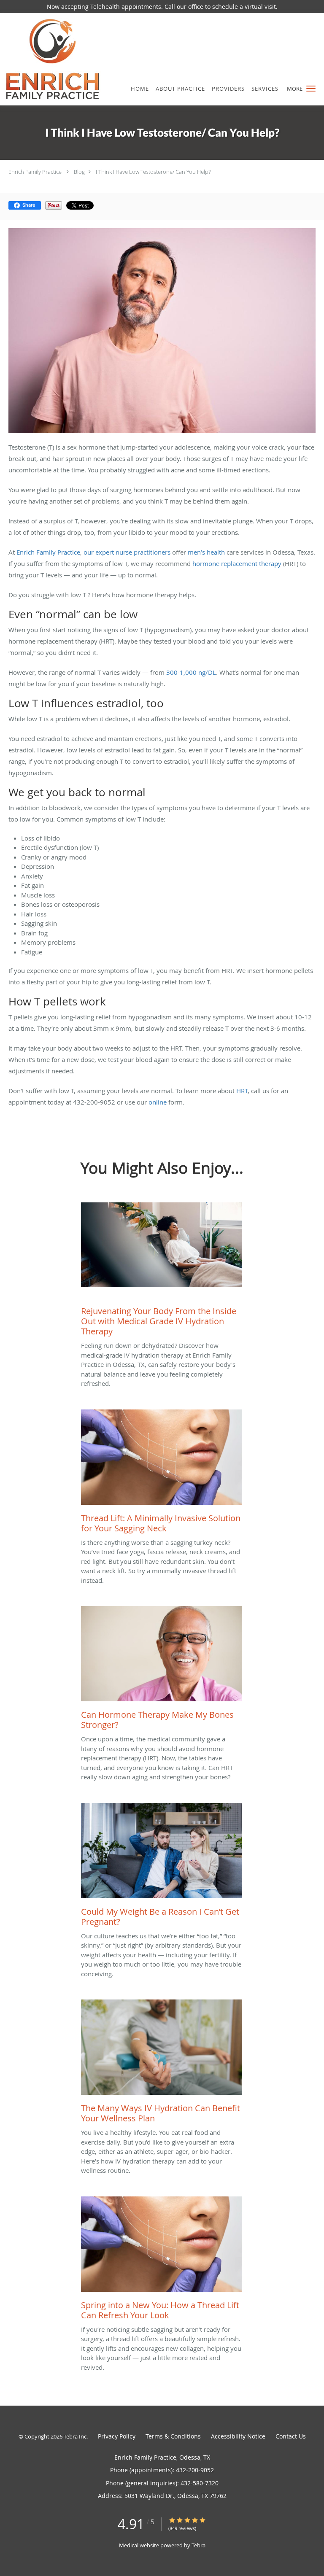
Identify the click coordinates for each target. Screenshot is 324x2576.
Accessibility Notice (238, 2436)
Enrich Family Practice (35, 172)
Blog (79, 172)
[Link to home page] (69, 59)
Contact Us (291, 2436)
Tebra (198, 2545)
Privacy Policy (117, 2436)
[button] (311, 89)
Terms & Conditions (173, 2436)
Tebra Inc (75, 2436)
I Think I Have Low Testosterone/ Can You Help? (153, 172)
